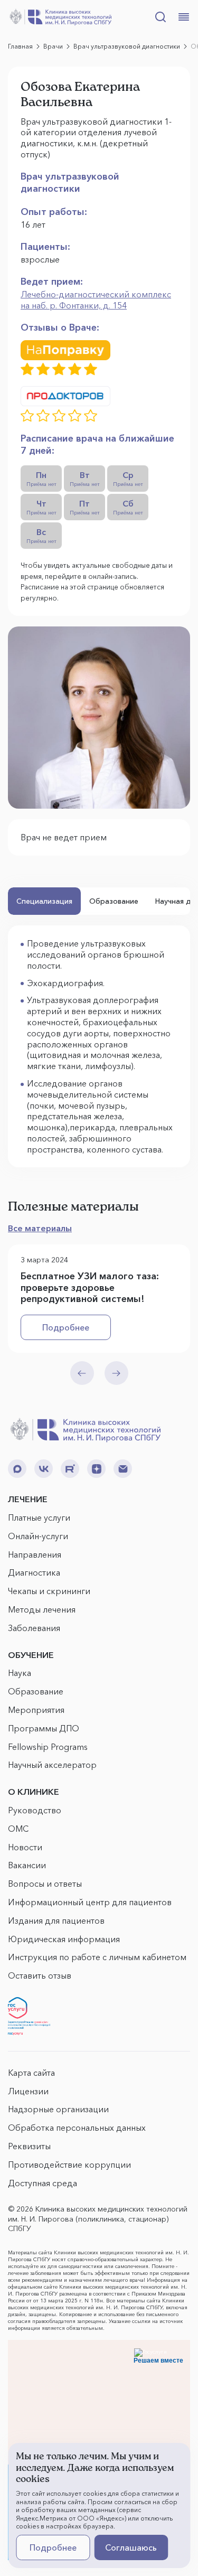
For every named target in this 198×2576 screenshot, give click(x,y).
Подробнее (66, 1327)
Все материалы (40, 1228)
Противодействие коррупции (69, 2165)
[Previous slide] (82, 1373)
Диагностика (34, 1572)
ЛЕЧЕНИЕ (28, 1499)
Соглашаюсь (131, 2547)
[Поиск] (161, 17)
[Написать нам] (123, 1469)
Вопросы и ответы (45, 1884)
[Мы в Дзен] (96, 1469)
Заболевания (34, 1628)
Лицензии (28, 2091)
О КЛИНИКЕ (34, 1792)
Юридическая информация (64, 1939)
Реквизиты (29, 2146)
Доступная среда (43, 2183)
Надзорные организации (58, 2109)
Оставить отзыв (40, 1975)
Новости (25, 1847)
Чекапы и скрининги (49, 1591)
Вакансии (27, 1865)
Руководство (35, 1810)
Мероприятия (36, 1710)
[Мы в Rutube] (70, 1469)
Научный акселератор (52, 1765)
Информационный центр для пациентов (90, 1902)
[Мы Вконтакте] (44, 1469)
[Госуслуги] (29, 2016)
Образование (114, 901)
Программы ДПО (44, 1728)
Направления (35, 1554)
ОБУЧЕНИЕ (31, 1655)
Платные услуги (39, 1518)
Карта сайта (31, 2073)
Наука (20, 1673)
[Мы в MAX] (17, 1469)
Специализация (44, 901)
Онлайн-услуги (38, 1536)
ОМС (18, 1829)
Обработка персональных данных (77, 2128)
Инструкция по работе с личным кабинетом (97, 1957)
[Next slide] (116, 1373)
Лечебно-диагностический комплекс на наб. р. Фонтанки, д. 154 (96, 300)
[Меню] (184, 17)
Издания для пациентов (56, 1921)
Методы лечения (42, 1609)
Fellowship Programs (48, 1747)
